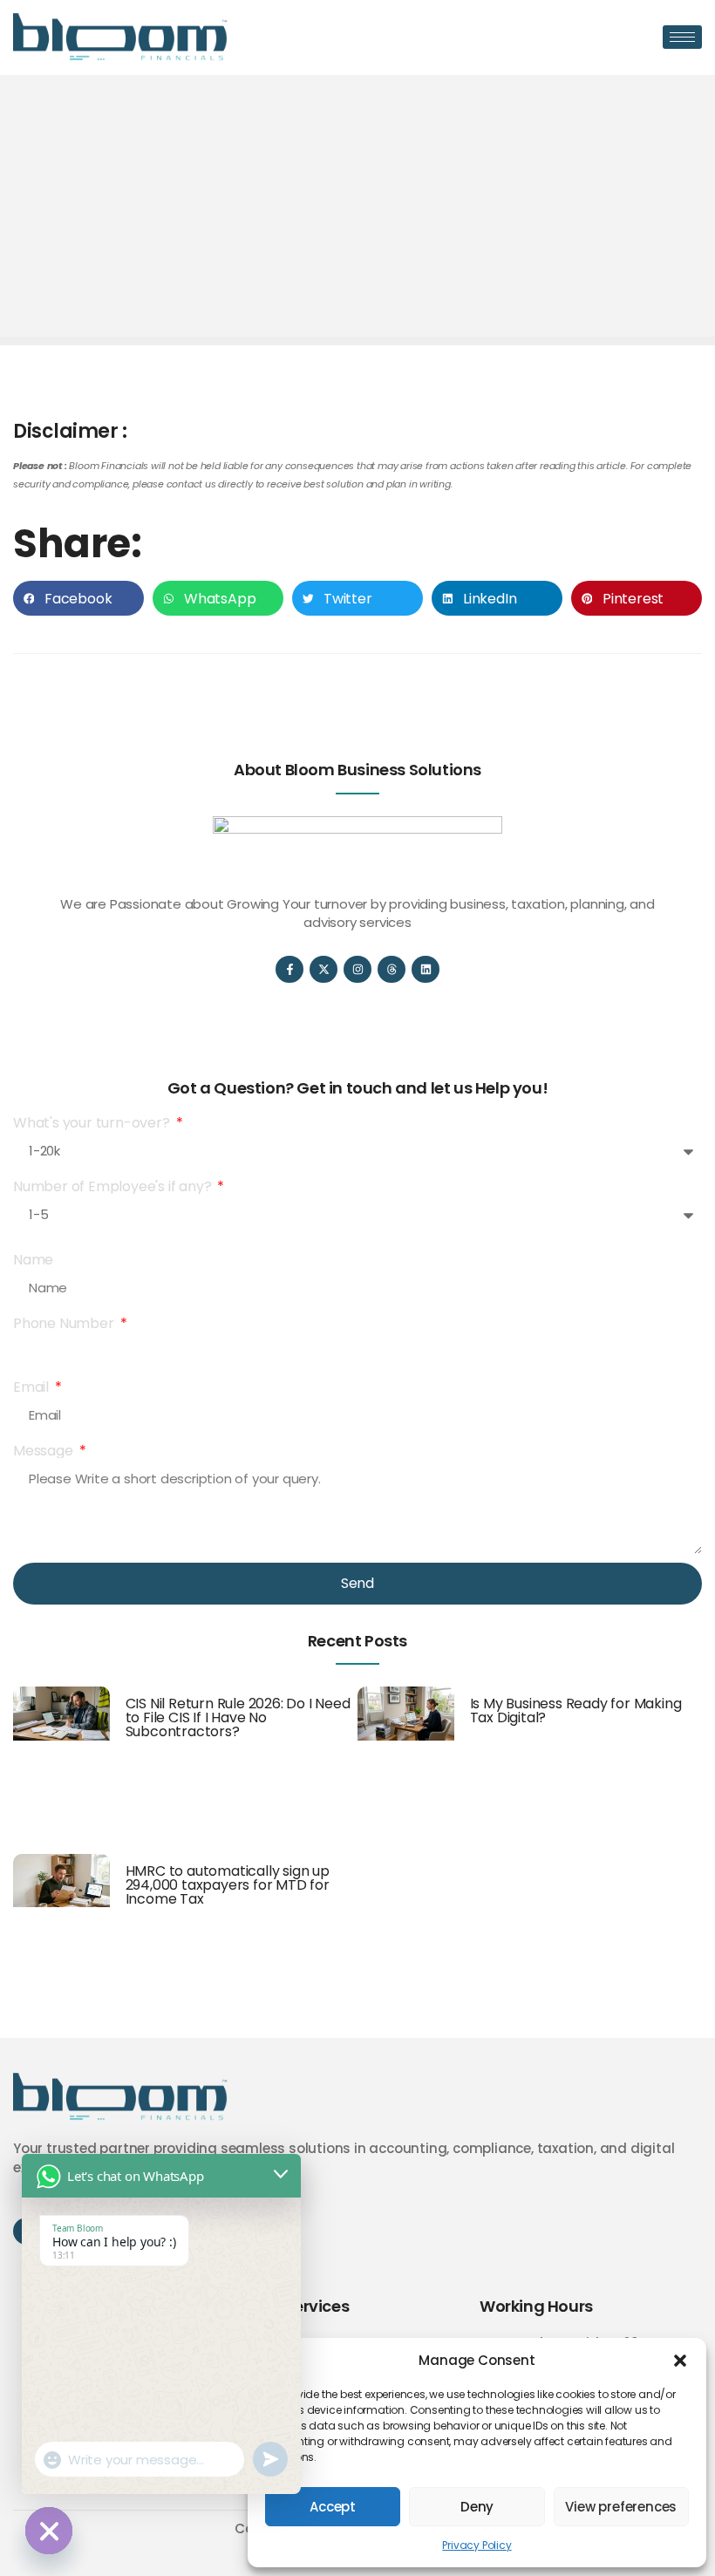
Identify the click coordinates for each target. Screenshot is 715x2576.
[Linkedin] (425, 969)
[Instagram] (357, 969)
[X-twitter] (323, 969)
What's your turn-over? (93, 1123)
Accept (333, 2507)
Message (44, 1451)
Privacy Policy (477, 2545)
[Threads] (391, 969)
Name (33, 1260)
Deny (477, 2507)
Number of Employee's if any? (114, 1187)
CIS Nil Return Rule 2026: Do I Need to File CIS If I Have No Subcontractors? (238, 1717)
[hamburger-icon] (682, 37)
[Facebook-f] (289, 969)
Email (33, 1387)
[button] (680, 2361)
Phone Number (65, 1324)
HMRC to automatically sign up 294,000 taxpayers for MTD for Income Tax (228, 1885)
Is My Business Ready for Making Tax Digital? (576, 1711)
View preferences (621, 2507)
